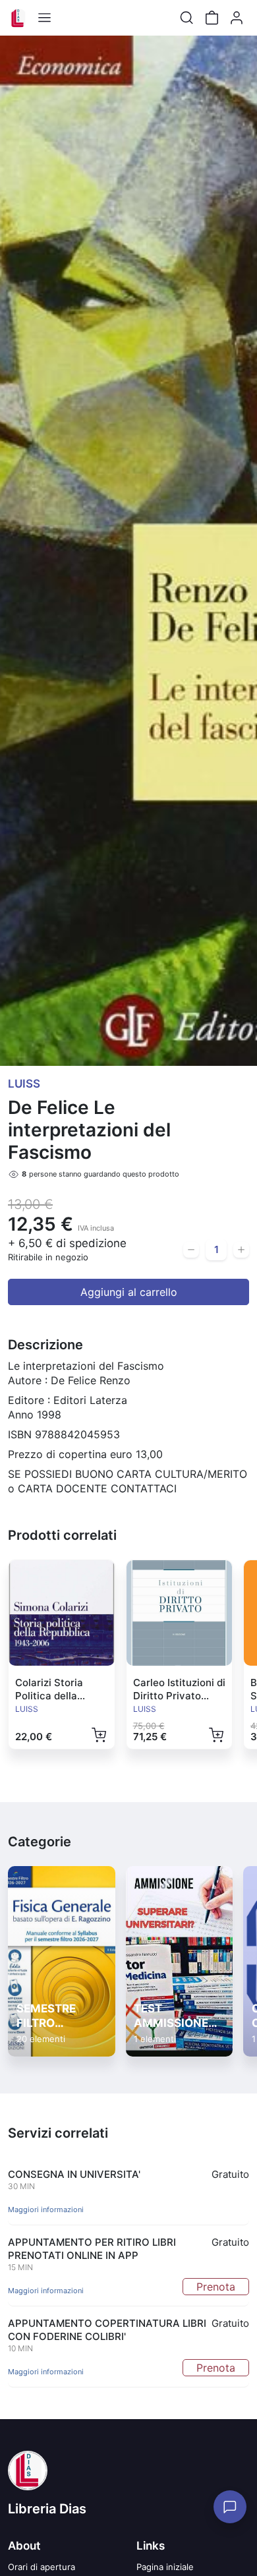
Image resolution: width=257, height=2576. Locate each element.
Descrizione (45, 1345)
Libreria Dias (47, 2509)
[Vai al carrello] (212, 18)
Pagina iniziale (165, 2567)
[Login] (237, 18)
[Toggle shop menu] (44, 18)
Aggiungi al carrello (129, 1292)
